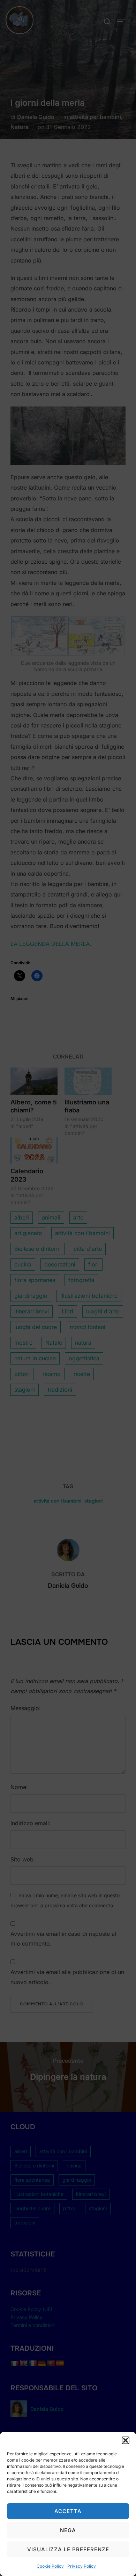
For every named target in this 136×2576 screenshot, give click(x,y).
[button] (126, 2440)
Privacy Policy (82, 2566)
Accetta (68, 2511)
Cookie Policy (50, 2566)
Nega (68, 2530)
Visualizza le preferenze (68, 2549)
